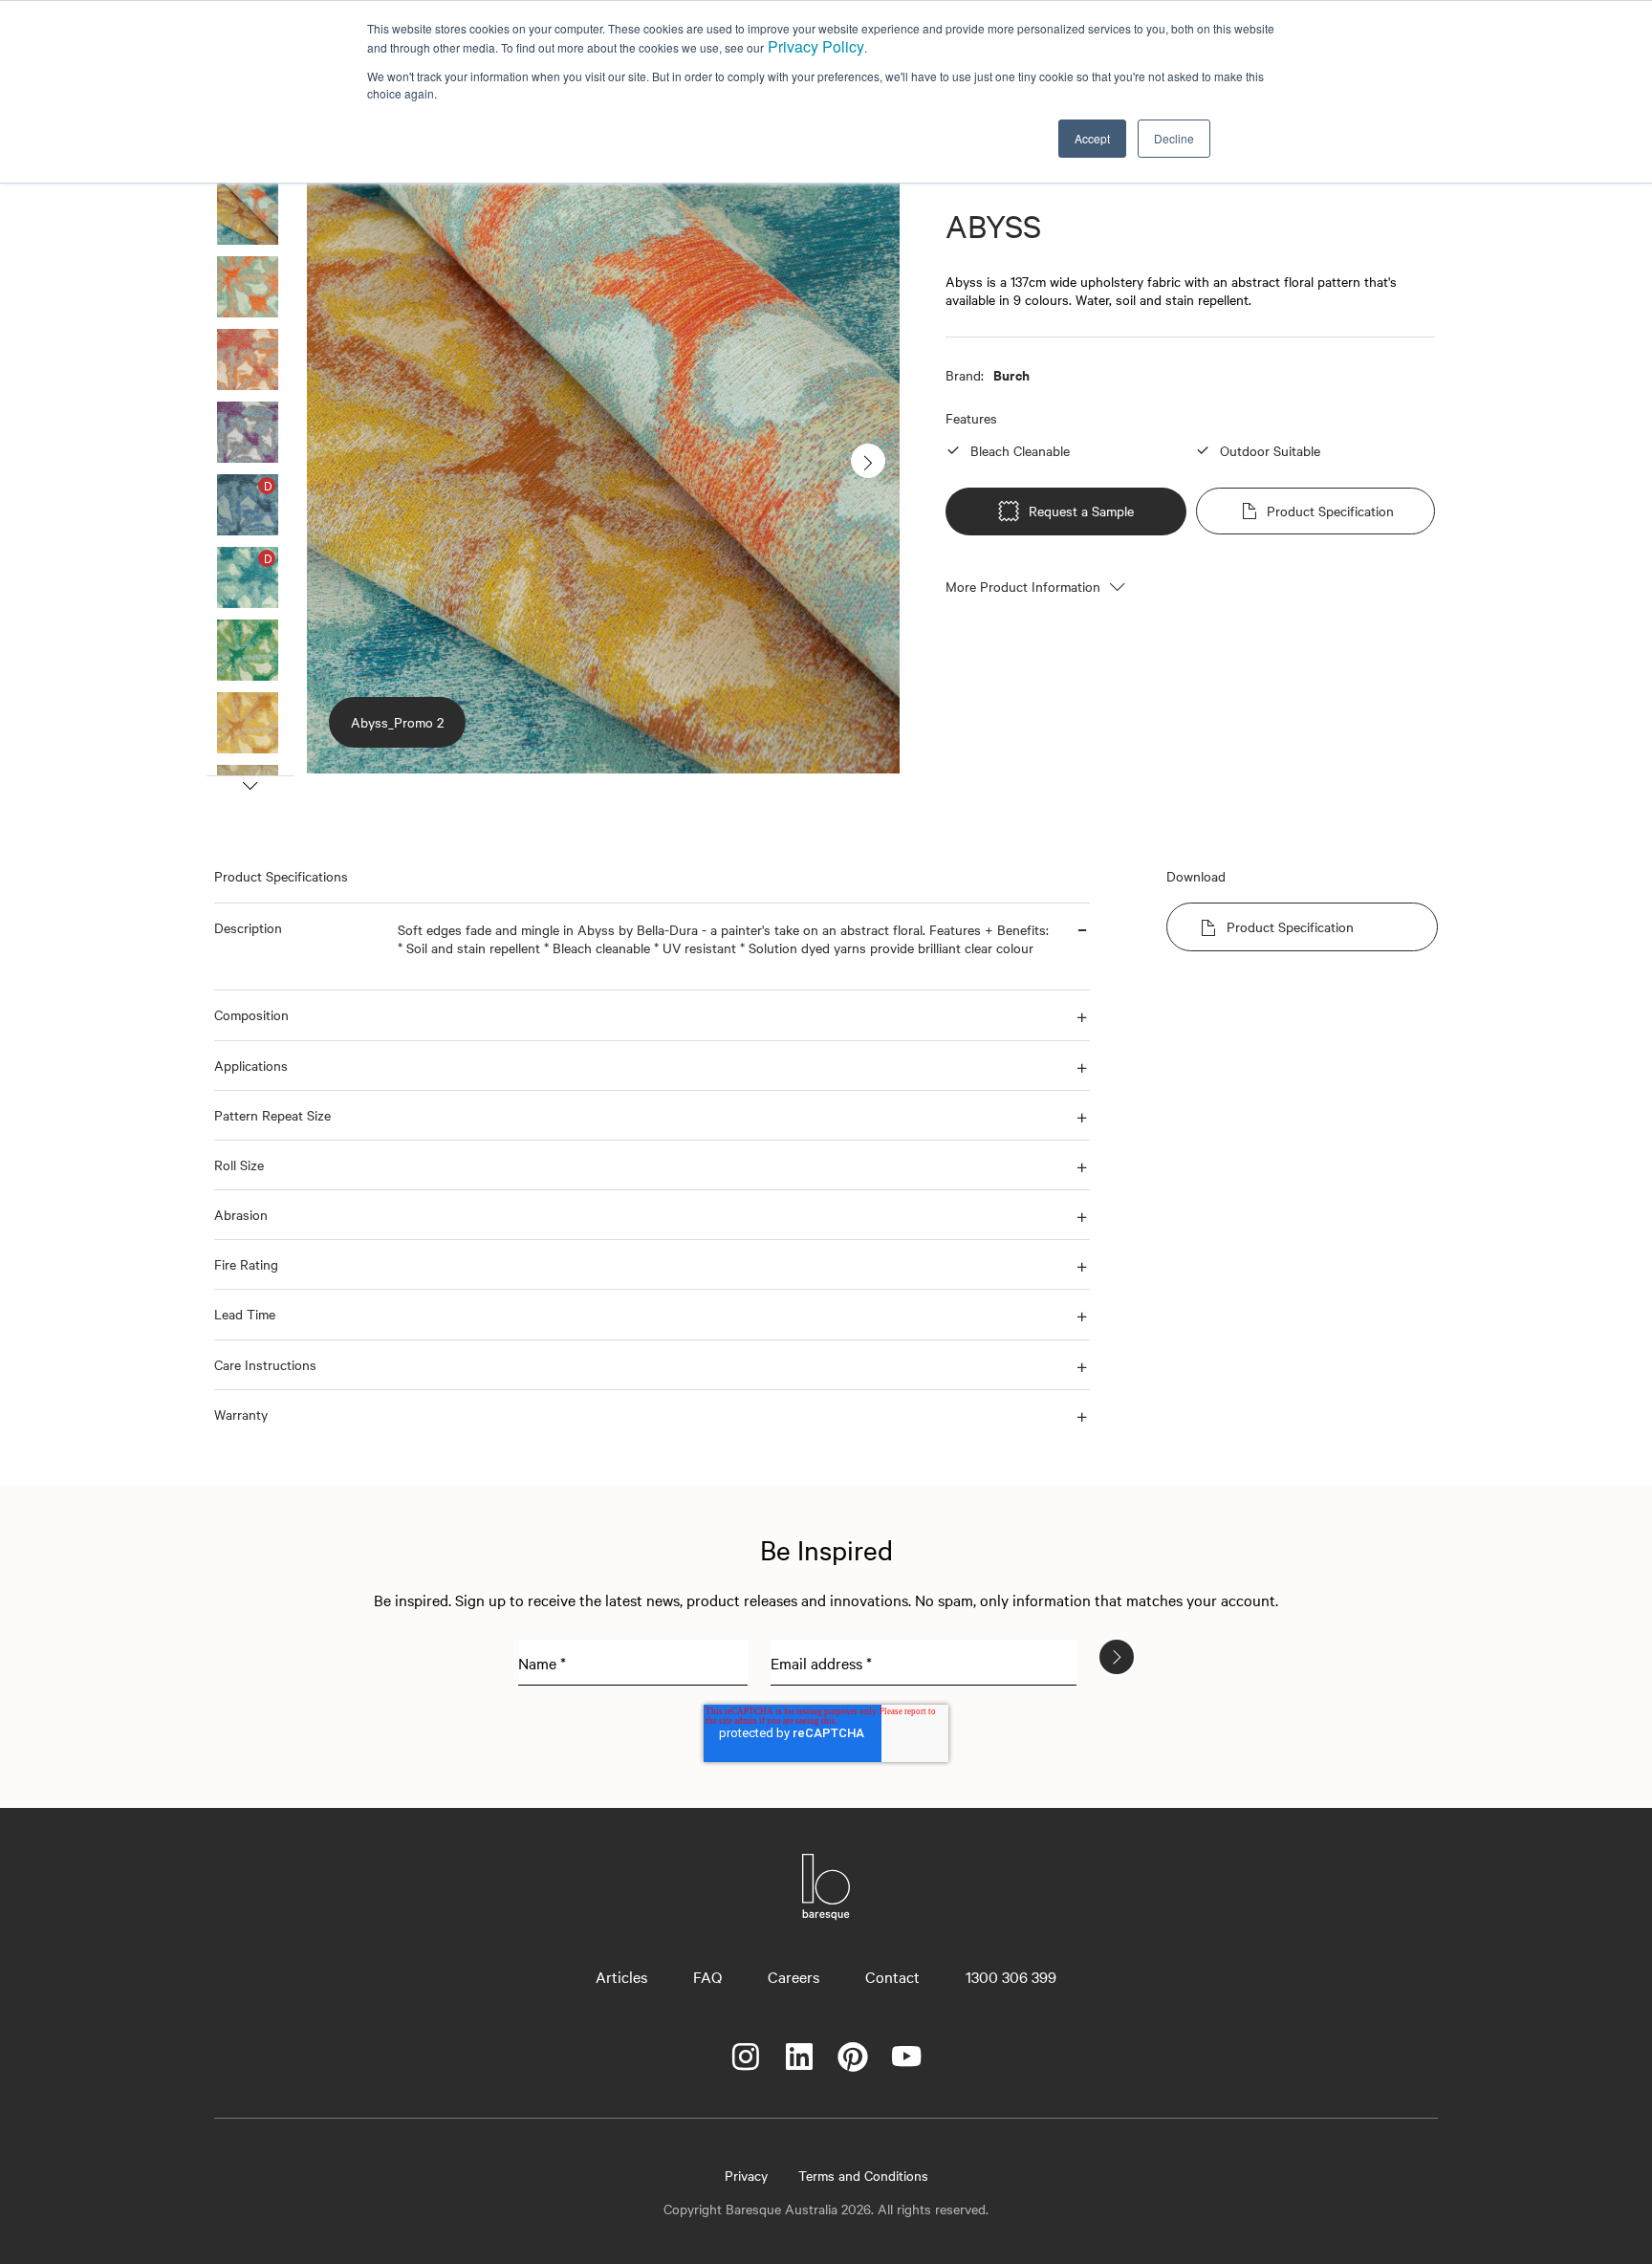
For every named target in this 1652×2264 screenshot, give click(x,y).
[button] (298, 947)
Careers (793, 1976)
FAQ (707, 1976)
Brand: (965, 375)
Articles (621, 1976)
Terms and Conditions (863, 2175)
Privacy (746, 2175)
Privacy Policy (816, 46)
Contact (892, 1976)
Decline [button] (1174, 138)
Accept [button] (1092, 138)
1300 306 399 (1011, 1976)
